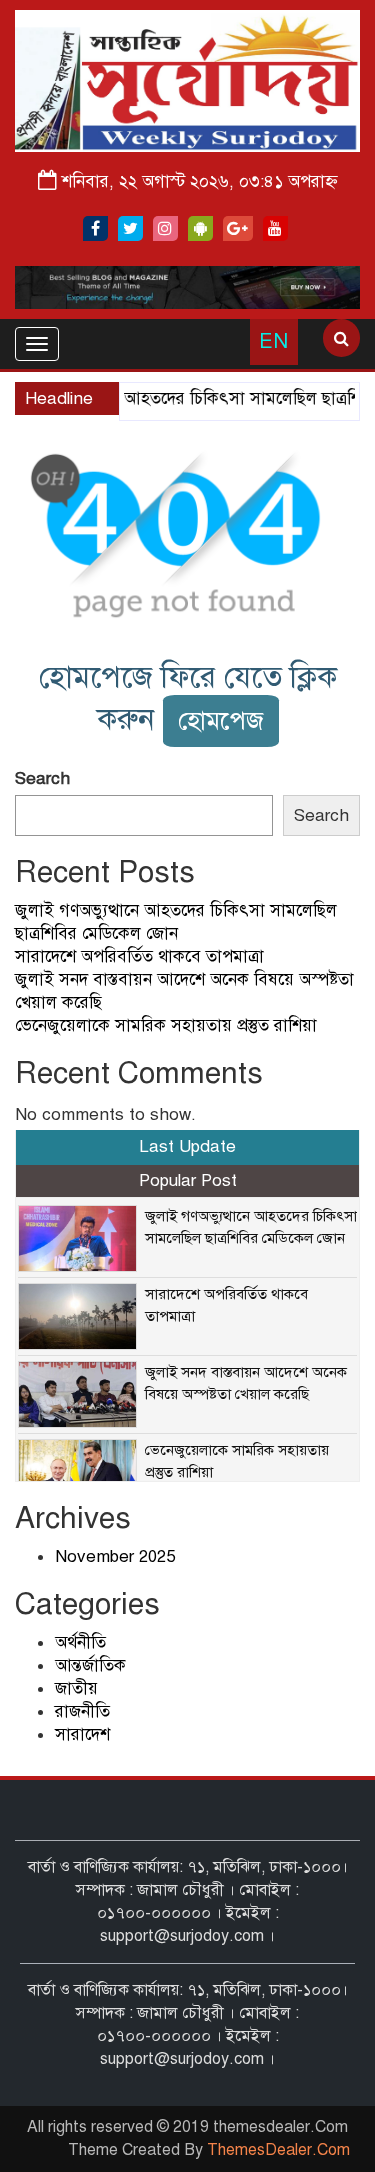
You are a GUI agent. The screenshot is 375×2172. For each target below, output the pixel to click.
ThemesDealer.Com (278, 2150)
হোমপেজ (221, 720)
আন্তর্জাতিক (90, 1665)
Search (42, 778)
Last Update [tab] (187, 1146)
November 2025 (115, 1556)
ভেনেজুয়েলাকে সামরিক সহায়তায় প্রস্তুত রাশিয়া (166, 1025)
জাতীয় (76, 1688)
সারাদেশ (82, 1734)
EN (273, 341)
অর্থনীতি (80, 1642)
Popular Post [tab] (188, 1180)
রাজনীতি (82, 1711)
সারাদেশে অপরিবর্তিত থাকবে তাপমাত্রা (139, 956)
